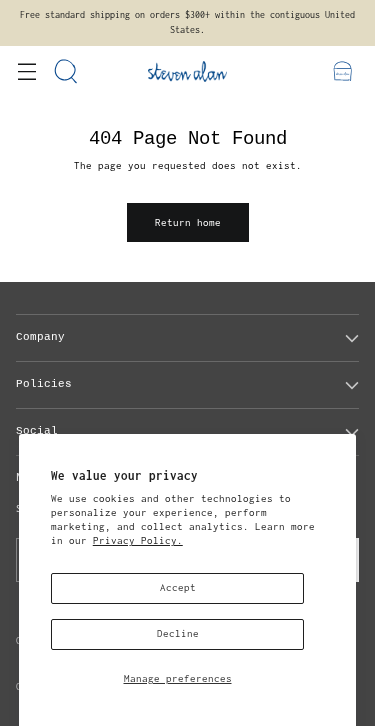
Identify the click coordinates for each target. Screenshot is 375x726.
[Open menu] (26, 71)
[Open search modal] (66, 71)
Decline (178, 633)
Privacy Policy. (138, 540)
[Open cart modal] (342, 71)
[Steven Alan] (188, 71)
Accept (178, 587)
